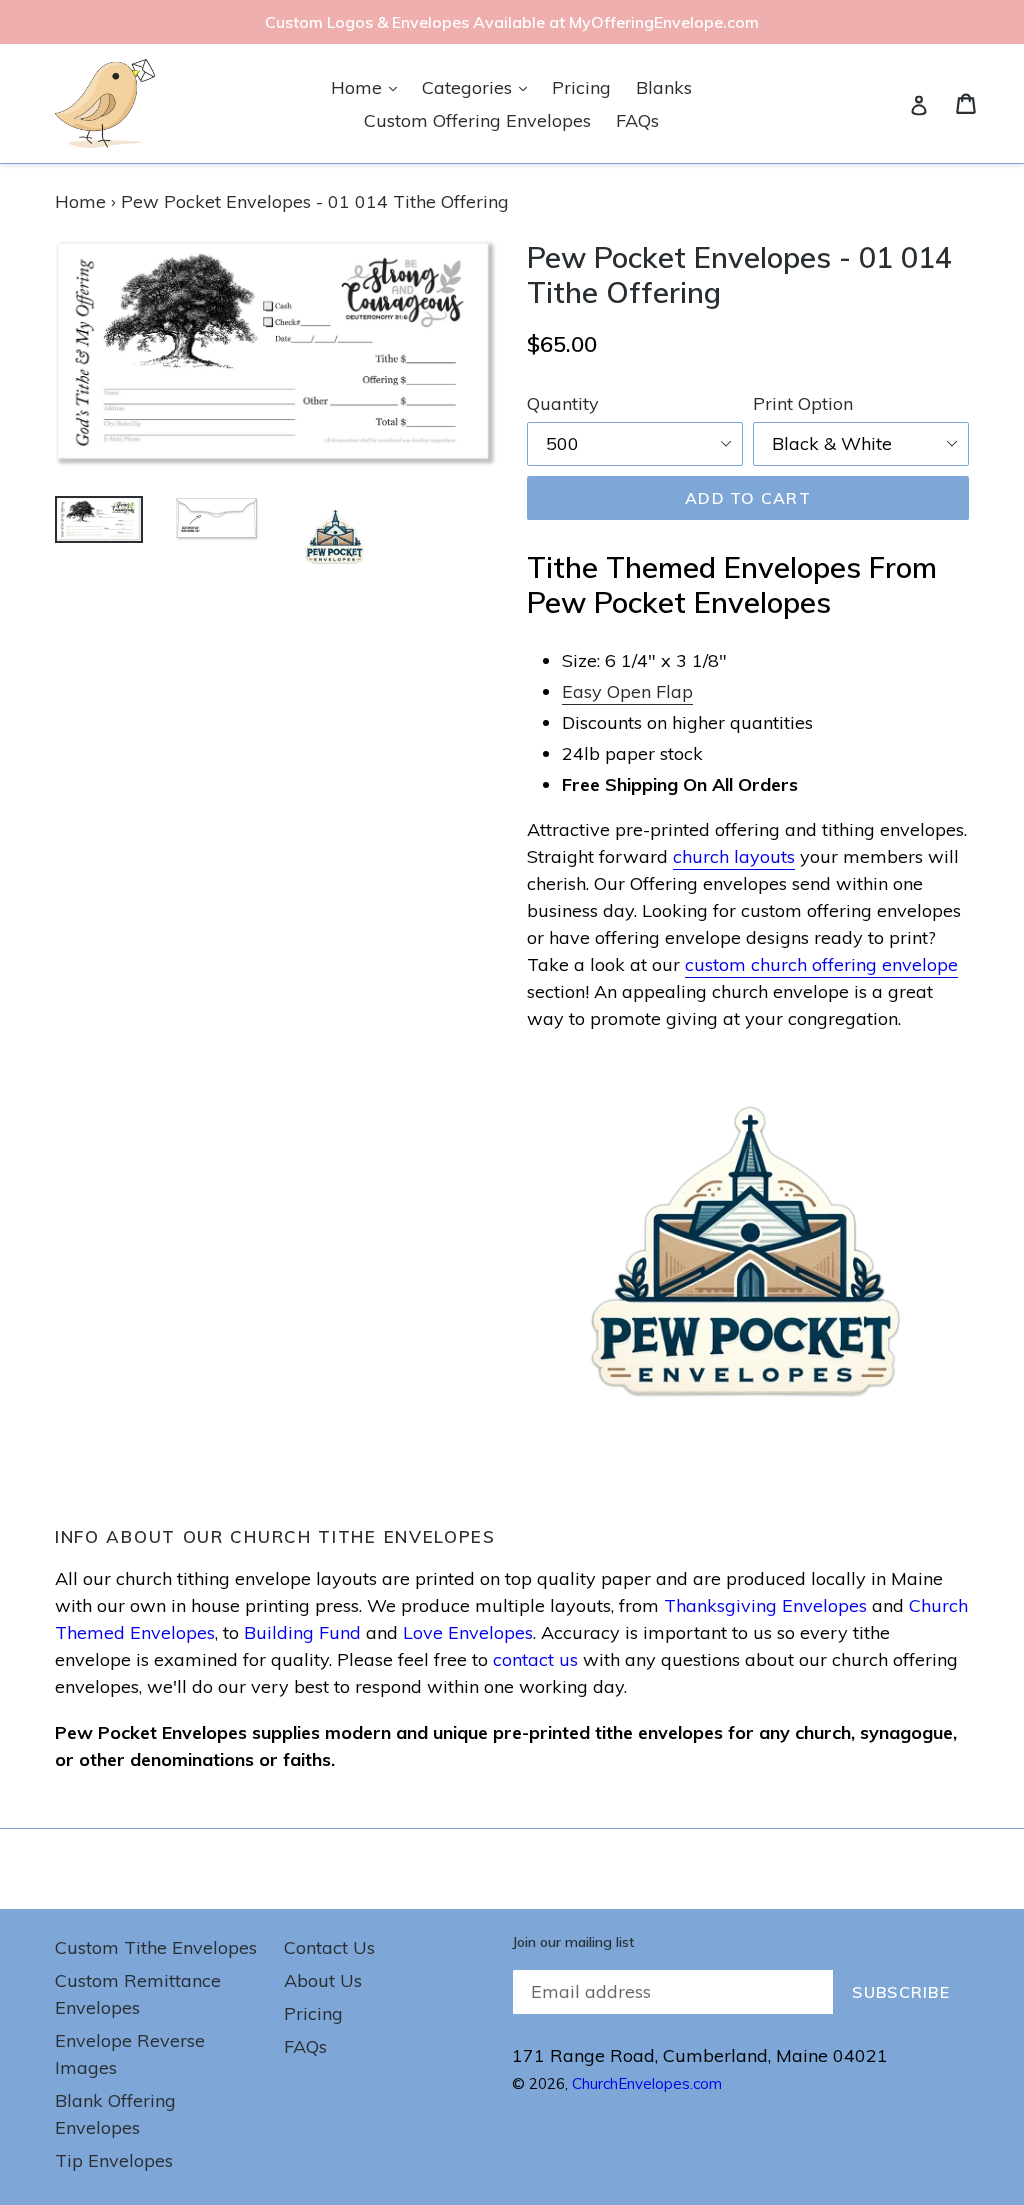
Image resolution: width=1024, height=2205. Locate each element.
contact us (535, 1659)
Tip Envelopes (114, 2160)
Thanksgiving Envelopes (765, 1605)
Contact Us (329, 1947)
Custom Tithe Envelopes (156, 1947)
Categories (479, 87)
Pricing (581, 87)
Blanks (664, 87)
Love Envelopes (468, 1632)
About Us (323, 1980)
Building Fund (302, 1632)
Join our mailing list (573, 1942)
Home (369, 87)
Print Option (803, 403)
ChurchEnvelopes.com (647, 2083)
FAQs (637, 120)
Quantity (563, 403)
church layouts (734, 856)
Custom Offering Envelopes (477, 120)
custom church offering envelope (821, 964)
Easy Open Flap (627, 691)
